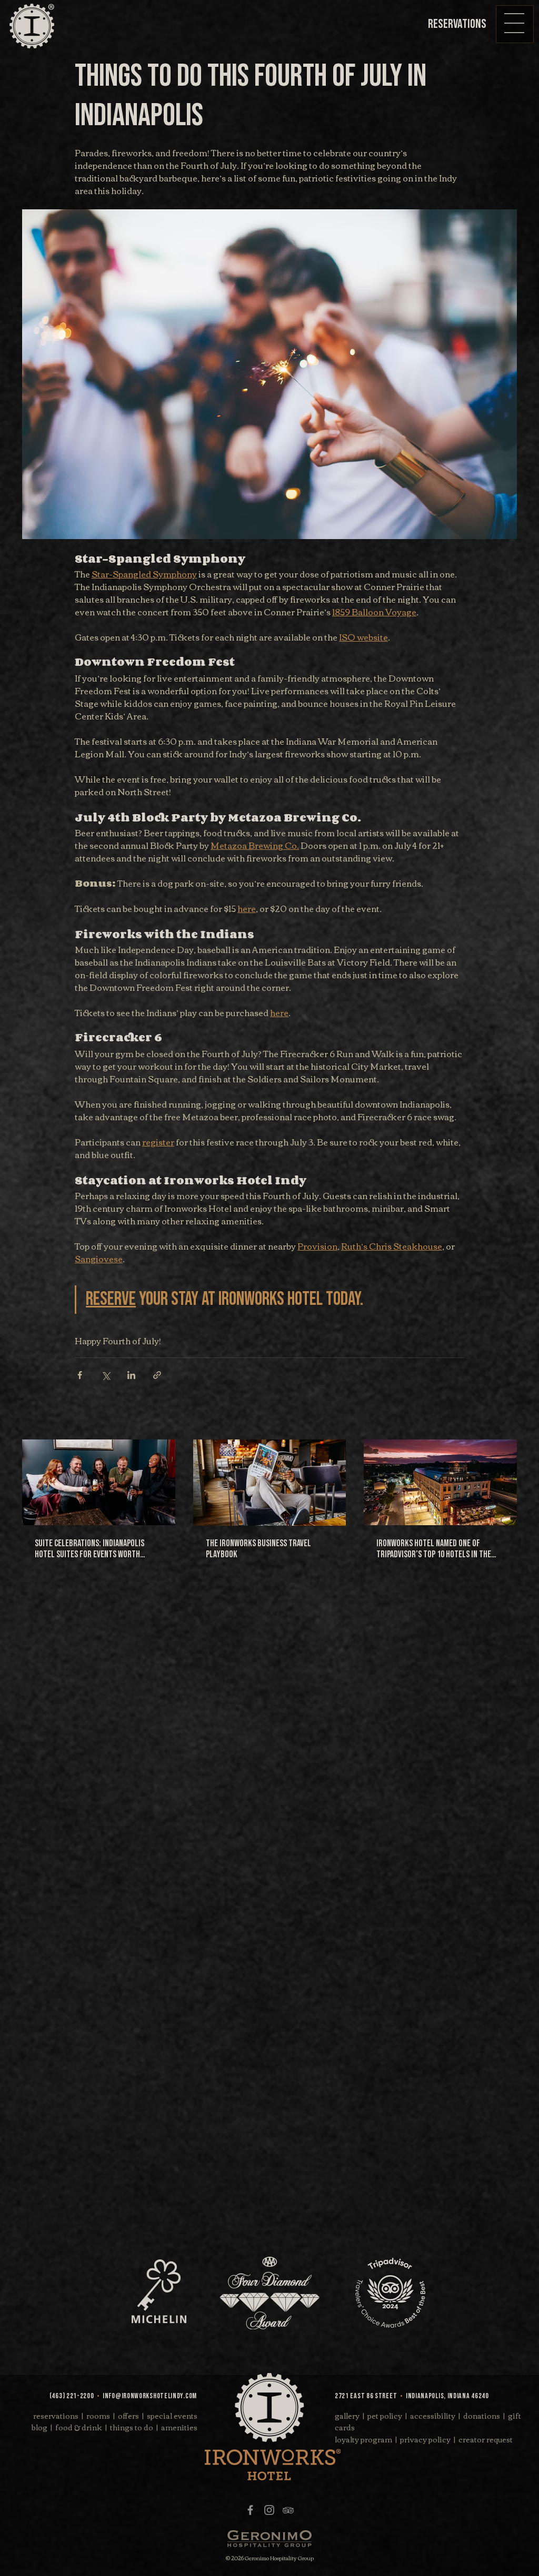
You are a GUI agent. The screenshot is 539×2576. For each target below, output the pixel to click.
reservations (56, 2416)
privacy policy (425, 2439)
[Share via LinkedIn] (131, 1375)
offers (128, 2416)
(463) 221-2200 (72, 2396)
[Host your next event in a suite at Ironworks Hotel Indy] (99, 1482)
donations (482, 2416)
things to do (132, 2427)
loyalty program (363, 2439)
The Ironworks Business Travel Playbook (258, 1549)
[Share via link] (157, 1375)
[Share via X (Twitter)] (106, 1375)
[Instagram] (269, 2510)
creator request (486, 2439)
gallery (347, 2416)
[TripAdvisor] (288, 2510)
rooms (98, 2416)
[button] (514, 23)
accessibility (433, 2416)
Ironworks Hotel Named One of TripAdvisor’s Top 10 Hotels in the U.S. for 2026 (434, 1549)
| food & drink (76, 2427)
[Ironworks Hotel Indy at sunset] (440, 1482)
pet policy (385, 2416)
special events (172, 2416)
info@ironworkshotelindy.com (150, 2396)
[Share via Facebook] (80, 1375)
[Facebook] (250, 2510)
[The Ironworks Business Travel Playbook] (270, 1483)
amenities (179, 2427)
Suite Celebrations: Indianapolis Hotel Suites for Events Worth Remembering (89, 1549)
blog (39, 2427)
